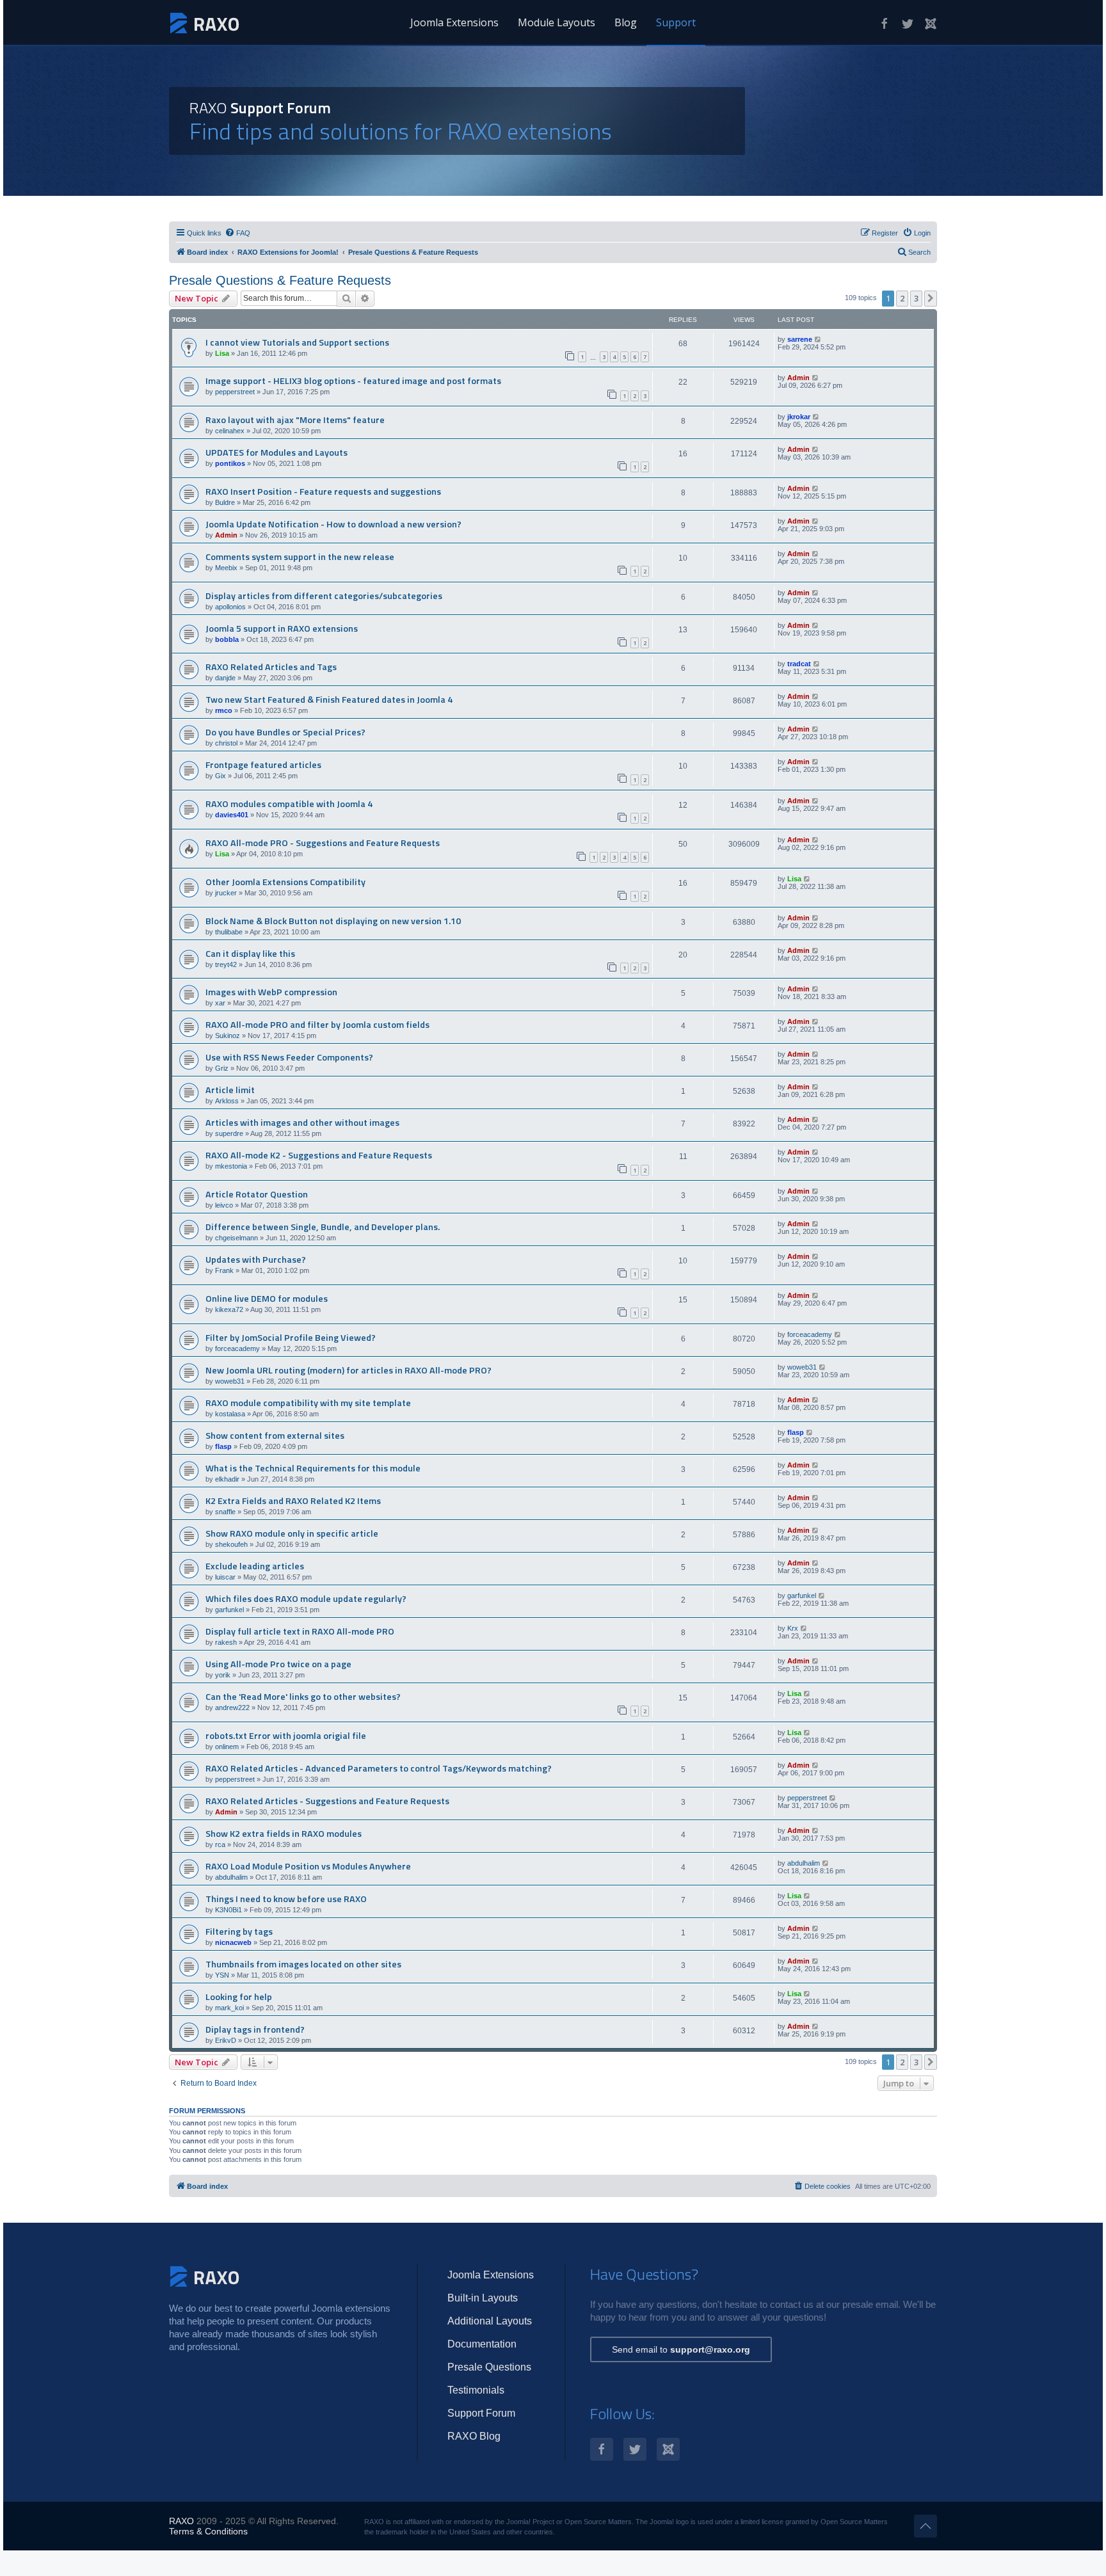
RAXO (181, 2521)
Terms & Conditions (208, 2531)
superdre (229, 1133)
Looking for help (239, 1997)
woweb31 (230, 1381)
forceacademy (237, 1348)
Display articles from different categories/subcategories (324, 596)
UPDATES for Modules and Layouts (276, 452)
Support (676, 22)
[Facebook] (885, 24)
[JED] (931, 24)
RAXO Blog (474, 2436)
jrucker (226, 893)
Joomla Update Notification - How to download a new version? (333, 524)
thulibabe (229, 932)
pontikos (230, 463)
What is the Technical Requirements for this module (313, 1468)
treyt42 (226, 964)
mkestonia (231, 1166)
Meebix (226, 568)
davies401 (232, 815)
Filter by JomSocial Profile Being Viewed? (291, 1338)
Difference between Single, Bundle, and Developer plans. (323, 1227)
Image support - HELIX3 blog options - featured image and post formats (353, 381)
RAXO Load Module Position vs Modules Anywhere (308, 1866)
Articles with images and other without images (302, 1123)
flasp (223, 1446)
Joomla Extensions (454, 22)
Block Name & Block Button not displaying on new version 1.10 (333, 921)
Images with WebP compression (271, 992)
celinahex (230, 431)
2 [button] (902, 298)
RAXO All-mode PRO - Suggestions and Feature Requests (323, 843)
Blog (626, 22)
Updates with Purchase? (256, 1260)
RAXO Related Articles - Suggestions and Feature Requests (327, 1801)
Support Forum (481, 2413)
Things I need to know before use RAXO (286, 1899)
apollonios (230, 607)
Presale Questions (489, 2367)
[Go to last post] (818, 339)
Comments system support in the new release (300, 557)
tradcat (799, 664)
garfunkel (229, 1610)
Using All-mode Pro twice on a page (278, 1664)
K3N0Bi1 (228, 1910)
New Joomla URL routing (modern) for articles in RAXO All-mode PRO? (349, 1370)
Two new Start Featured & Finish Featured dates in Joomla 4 (329, 700)
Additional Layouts (490, 2321)
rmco (224, 710)
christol (226, 743)
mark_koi (229, 2008)
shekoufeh (231, 1544)
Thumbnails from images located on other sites (303, 1964)
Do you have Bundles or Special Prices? (285, 732)
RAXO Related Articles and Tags (271, 667)
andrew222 (232, 1708)
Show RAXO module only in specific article (292, 1533)
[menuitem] (237, 233)
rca (220, 1844)
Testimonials (476, 2390)
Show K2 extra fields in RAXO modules (284, 1834)
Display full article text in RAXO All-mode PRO (300, 1631)
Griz (222, 1068)
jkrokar (799, 417)
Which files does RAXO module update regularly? (306, 1599)
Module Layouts (557, 22)
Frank (224, 1270)
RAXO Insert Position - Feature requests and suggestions (323, 492)
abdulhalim (231, 1877)
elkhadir (227, 1479)
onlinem (227, 1747)
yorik (223, 1675)
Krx (793, 1628)
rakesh (226, 1642)
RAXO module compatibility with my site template (308, 1403)
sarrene (800, 339)
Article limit (230, 1090)
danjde (225, 678)
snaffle (225, 1512)
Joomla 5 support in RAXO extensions (282, 628)
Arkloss (227, 1101)
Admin (798, 378)
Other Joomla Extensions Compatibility (285, 882)
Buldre (225, 502)
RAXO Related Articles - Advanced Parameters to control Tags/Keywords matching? (379, 1768)
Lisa (222, 353)
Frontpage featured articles (263, 765)
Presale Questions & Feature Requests (280, 280)
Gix (220, 776)
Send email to (681, 2349)
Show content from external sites (275, 1436)
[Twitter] (908, 24)
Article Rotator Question (257, 1194)
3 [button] (916, 298)
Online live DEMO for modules (267, 1299)
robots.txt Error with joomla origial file (286, 1736)
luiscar (225, 1577)
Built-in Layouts (483, 2298)
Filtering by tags (239, 1932)
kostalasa (230, 1414)
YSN (222, 1975)
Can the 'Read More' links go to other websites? (303, 1697)
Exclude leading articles (255, 1566)
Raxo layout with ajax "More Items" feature (295, 420)
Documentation (482, 2344)
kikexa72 (229, 1309)
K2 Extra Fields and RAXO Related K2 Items (293, 1501)
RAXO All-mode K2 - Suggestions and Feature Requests (319, 1155)
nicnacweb (233, 1942)
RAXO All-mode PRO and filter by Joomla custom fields (317, 1025)
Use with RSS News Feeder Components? (289, 1057)
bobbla (227, 639)
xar (220, 1003)
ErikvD (226, 2040)
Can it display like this (250, 954)
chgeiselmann (236, 1238)
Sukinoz (228, 1036)
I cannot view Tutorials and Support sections (297, 342)
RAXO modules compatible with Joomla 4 (289, 804)
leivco (224, 1205)
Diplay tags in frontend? (255, 2029)
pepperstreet (235, 392)
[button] (931, 298)
